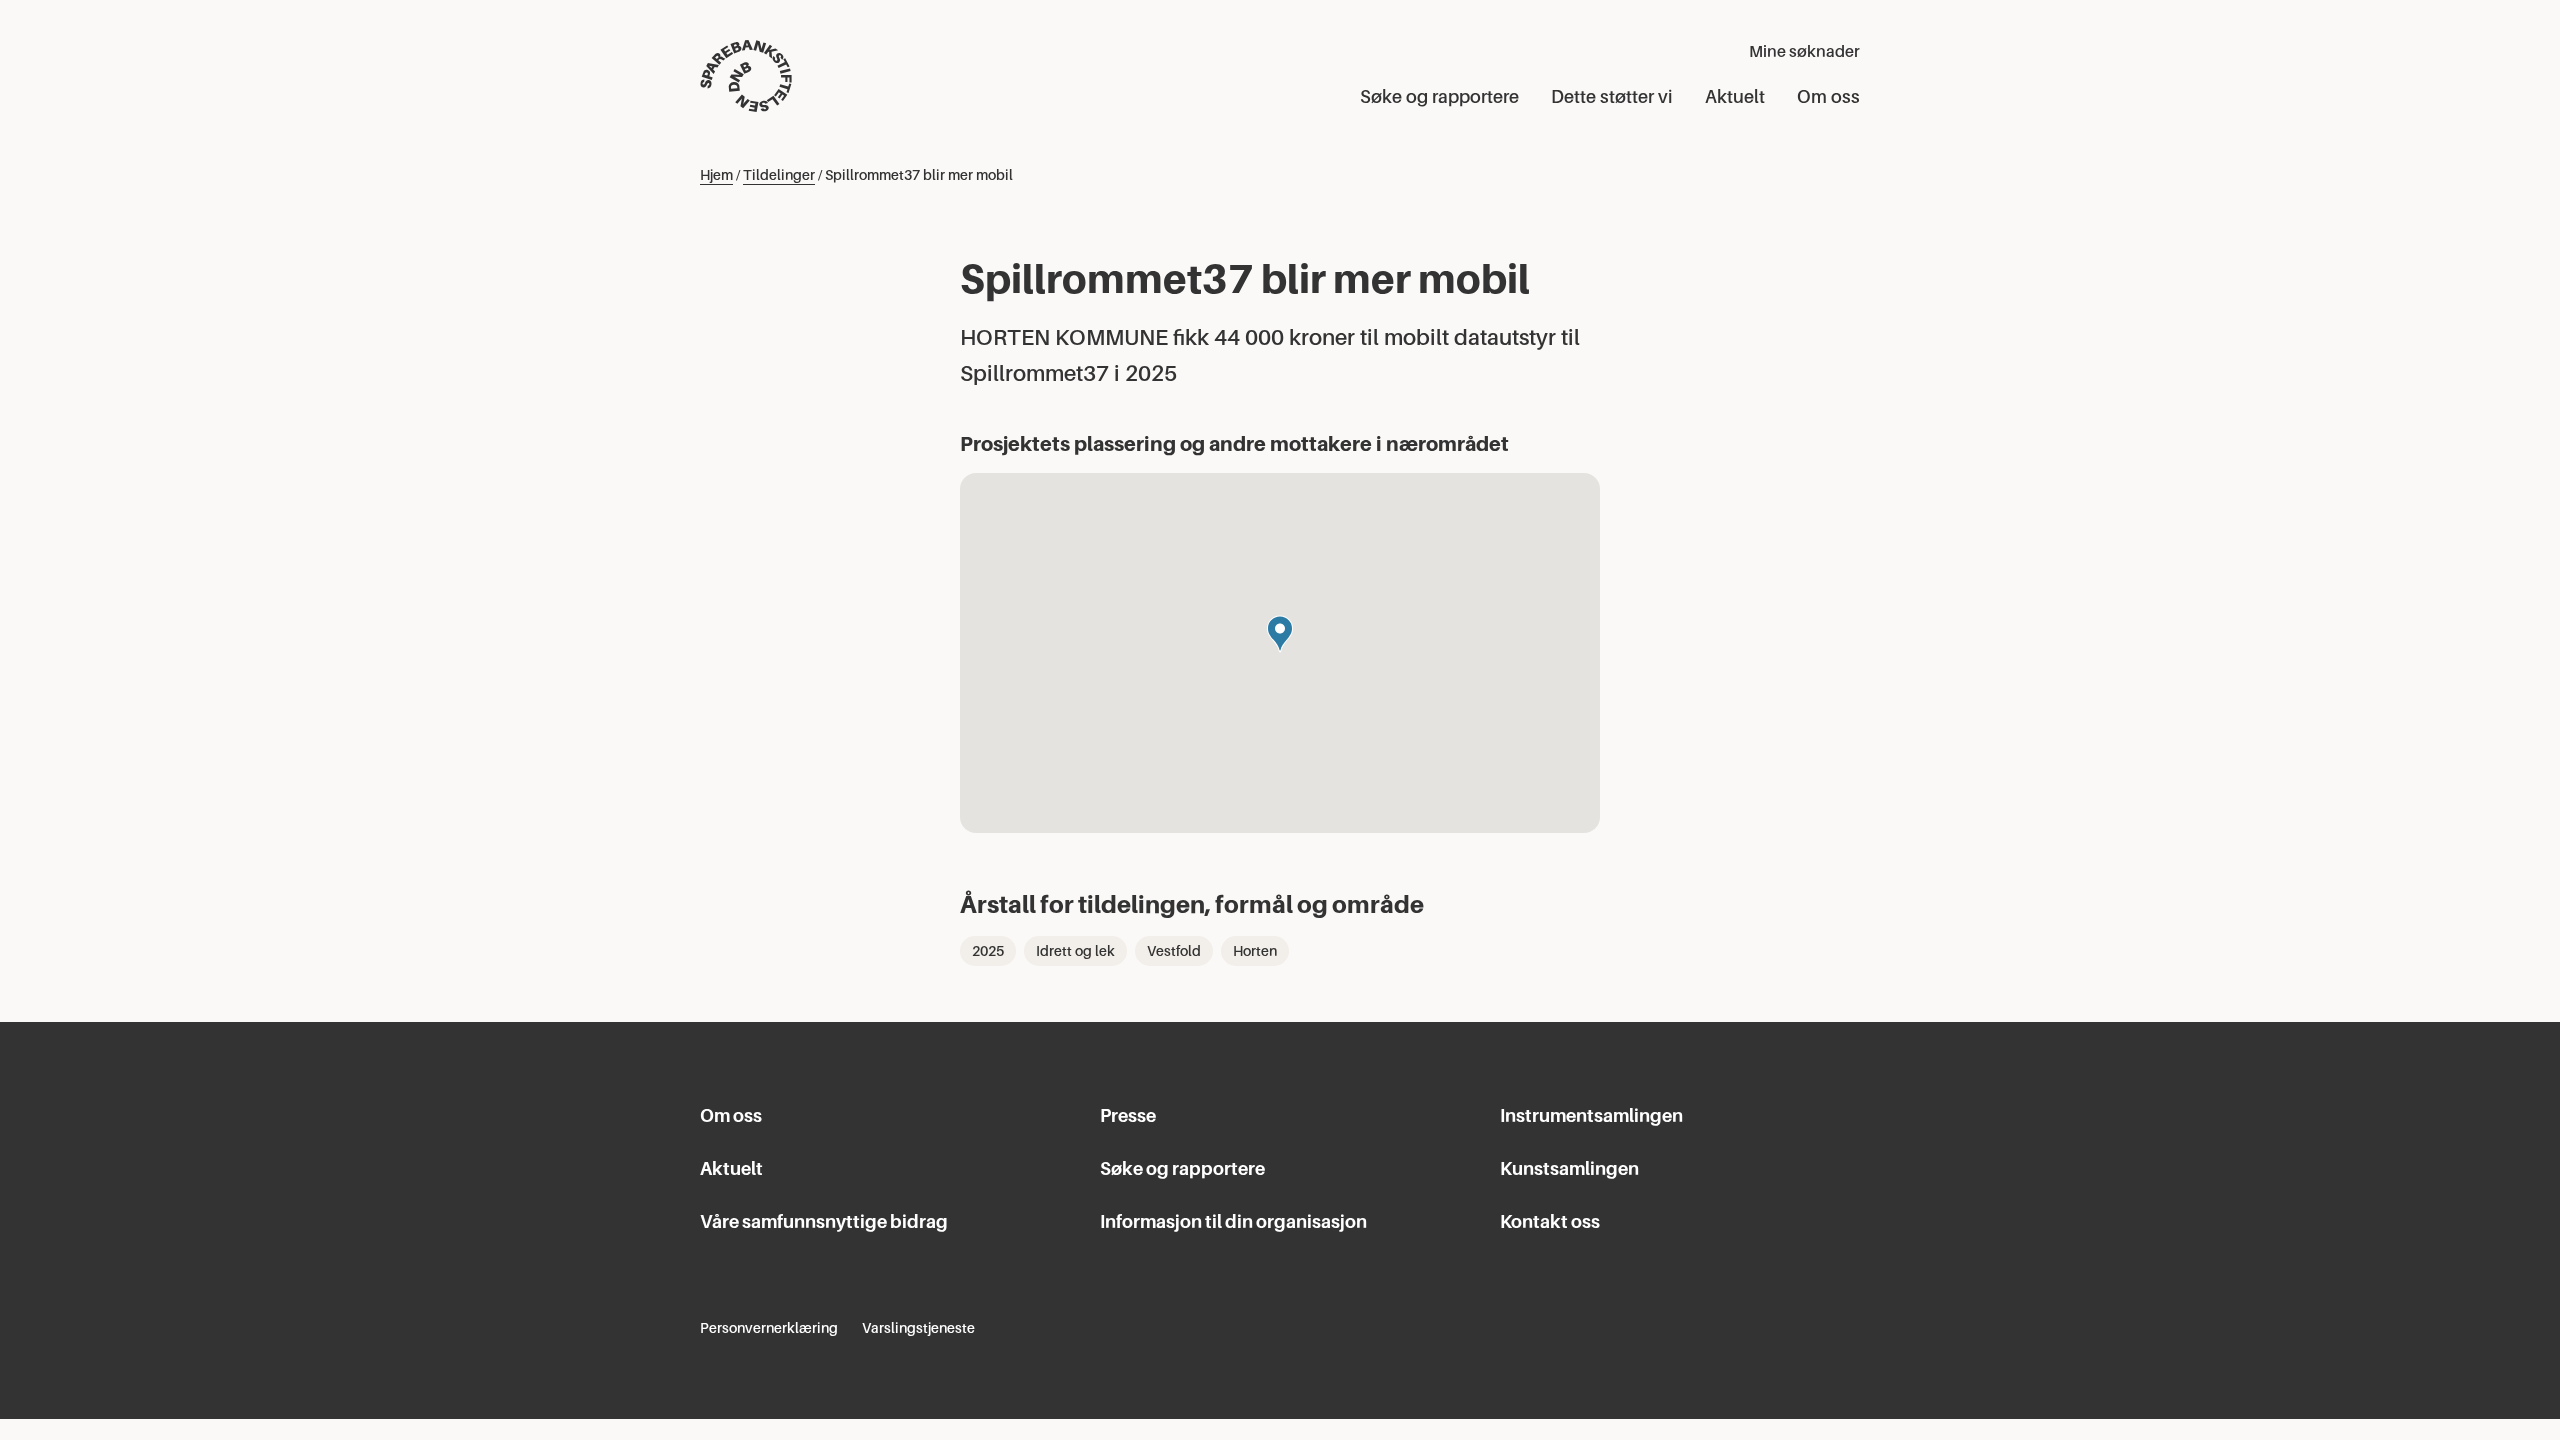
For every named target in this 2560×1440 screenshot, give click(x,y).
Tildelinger (779, 175)
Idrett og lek (1075, 951)
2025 (988, 951)
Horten (1255, 951)
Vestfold (1174, 951)
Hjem (716, 175)
